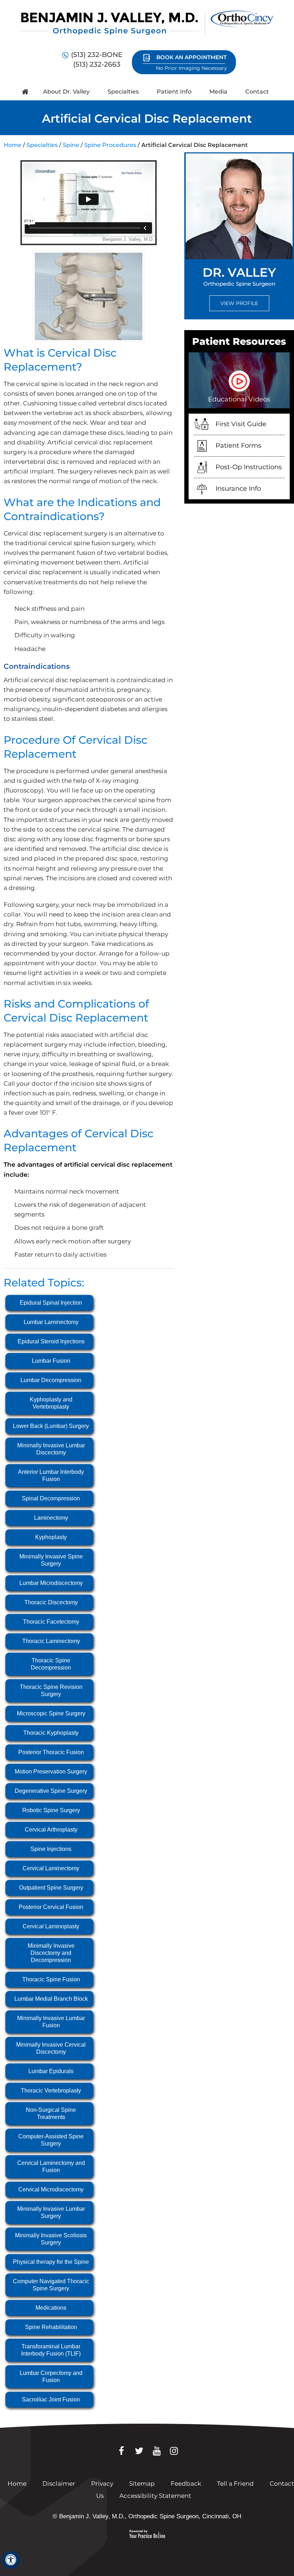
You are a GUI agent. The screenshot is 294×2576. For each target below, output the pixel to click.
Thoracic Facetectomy (51, 1622)
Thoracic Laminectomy (51, 1641)
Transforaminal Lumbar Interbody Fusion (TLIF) (51, 2350)
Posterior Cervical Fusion (51, 1907)
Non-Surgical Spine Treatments (51, 2113)
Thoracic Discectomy (51, 1602)
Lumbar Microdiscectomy (51, 1583)
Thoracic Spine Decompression (51, 1664)
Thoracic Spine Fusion (51, 1979)
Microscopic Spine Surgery (51, 1713)
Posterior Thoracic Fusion (51, 1752)
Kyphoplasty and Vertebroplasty (51, 1403)
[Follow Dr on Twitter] (139, 2451)
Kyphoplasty (51, 1537)
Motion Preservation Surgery (51, 1772)
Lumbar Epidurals (51, 2071)
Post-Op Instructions (249, 467)
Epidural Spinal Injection (51, 1303)
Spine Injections (51, 1849)
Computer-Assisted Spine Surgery (51, 2140)
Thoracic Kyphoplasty (51, 1733)
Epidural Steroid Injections (51, 1341)
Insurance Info (238, 489)
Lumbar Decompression (51, 1380)
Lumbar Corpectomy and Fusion (51, 2377)
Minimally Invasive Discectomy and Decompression (51, 1953)
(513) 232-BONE (97, 55)
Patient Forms (238, 446)
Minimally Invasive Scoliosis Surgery (51, 2239)
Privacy (102, 2484)
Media (218, 92)
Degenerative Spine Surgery (51, 1791)
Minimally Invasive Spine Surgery (51, 1560)
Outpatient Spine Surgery (51, 1888)
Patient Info (174, 92)
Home (25, 92)
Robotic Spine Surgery (51, 1810)
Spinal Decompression (51, 1498)
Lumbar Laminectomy (51, 1322)
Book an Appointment (191, 63)
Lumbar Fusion (51, 1361)
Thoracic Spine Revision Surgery (51, 1691)
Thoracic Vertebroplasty (51, 2091)
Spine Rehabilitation (51, 2327)
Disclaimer (60, 2484)
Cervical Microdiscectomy (51, 2189)
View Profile (239, 303)
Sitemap (142, 2484)
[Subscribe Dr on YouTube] (157, 2451)
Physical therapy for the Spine (51, 2262)
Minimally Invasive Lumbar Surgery (51, 2212)
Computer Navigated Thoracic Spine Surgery (51, 2285)
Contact (257, 92)
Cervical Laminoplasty (51, 1926)
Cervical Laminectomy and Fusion (51, 2166)
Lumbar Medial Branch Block (51, 1999)
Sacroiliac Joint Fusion (51, 2399)
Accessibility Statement (155, 2496)
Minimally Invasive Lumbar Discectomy (51, 1449)
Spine (71, 145)
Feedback (186, 2484)
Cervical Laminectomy (51, 1868)
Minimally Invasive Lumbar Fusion (51, 2022)
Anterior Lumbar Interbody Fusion (51, 1475)
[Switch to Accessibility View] (11, 2560)
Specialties (123, 92)
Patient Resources (239, 341)
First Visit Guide (241, 424)
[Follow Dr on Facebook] (121, 2451)
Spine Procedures (110, 145)
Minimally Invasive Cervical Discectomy (51, 2048)
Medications (51, 2308)
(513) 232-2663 (97, 64)
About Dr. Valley (66, 92)
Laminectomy (51, 1518)
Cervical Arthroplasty (51, 1830)
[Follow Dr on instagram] (174, 2451)
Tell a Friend (235, 2484)
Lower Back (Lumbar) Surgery (51, 1426)
